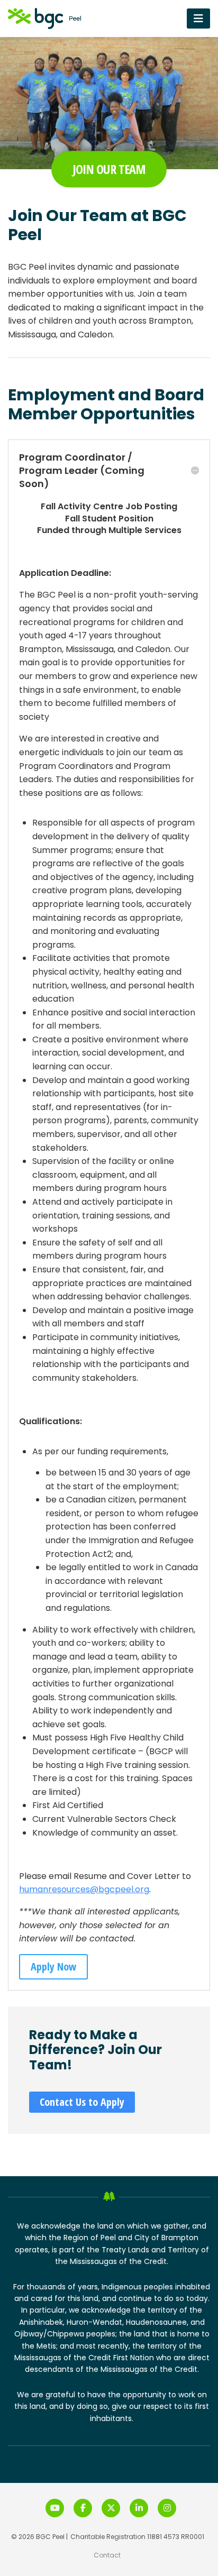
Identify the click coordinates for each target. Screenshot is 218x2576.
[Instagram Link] (167, 2508)
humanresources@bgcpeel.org (84, 1889)
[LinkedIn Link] (139, 2508)
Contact (107, 2555)
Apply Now (53, 1967)
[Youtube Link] (55, 2508)
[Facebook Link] (83, 2508)
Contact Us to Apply (82, 2102)
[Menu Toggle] (198, 18)
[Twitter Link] (111, 2508)
